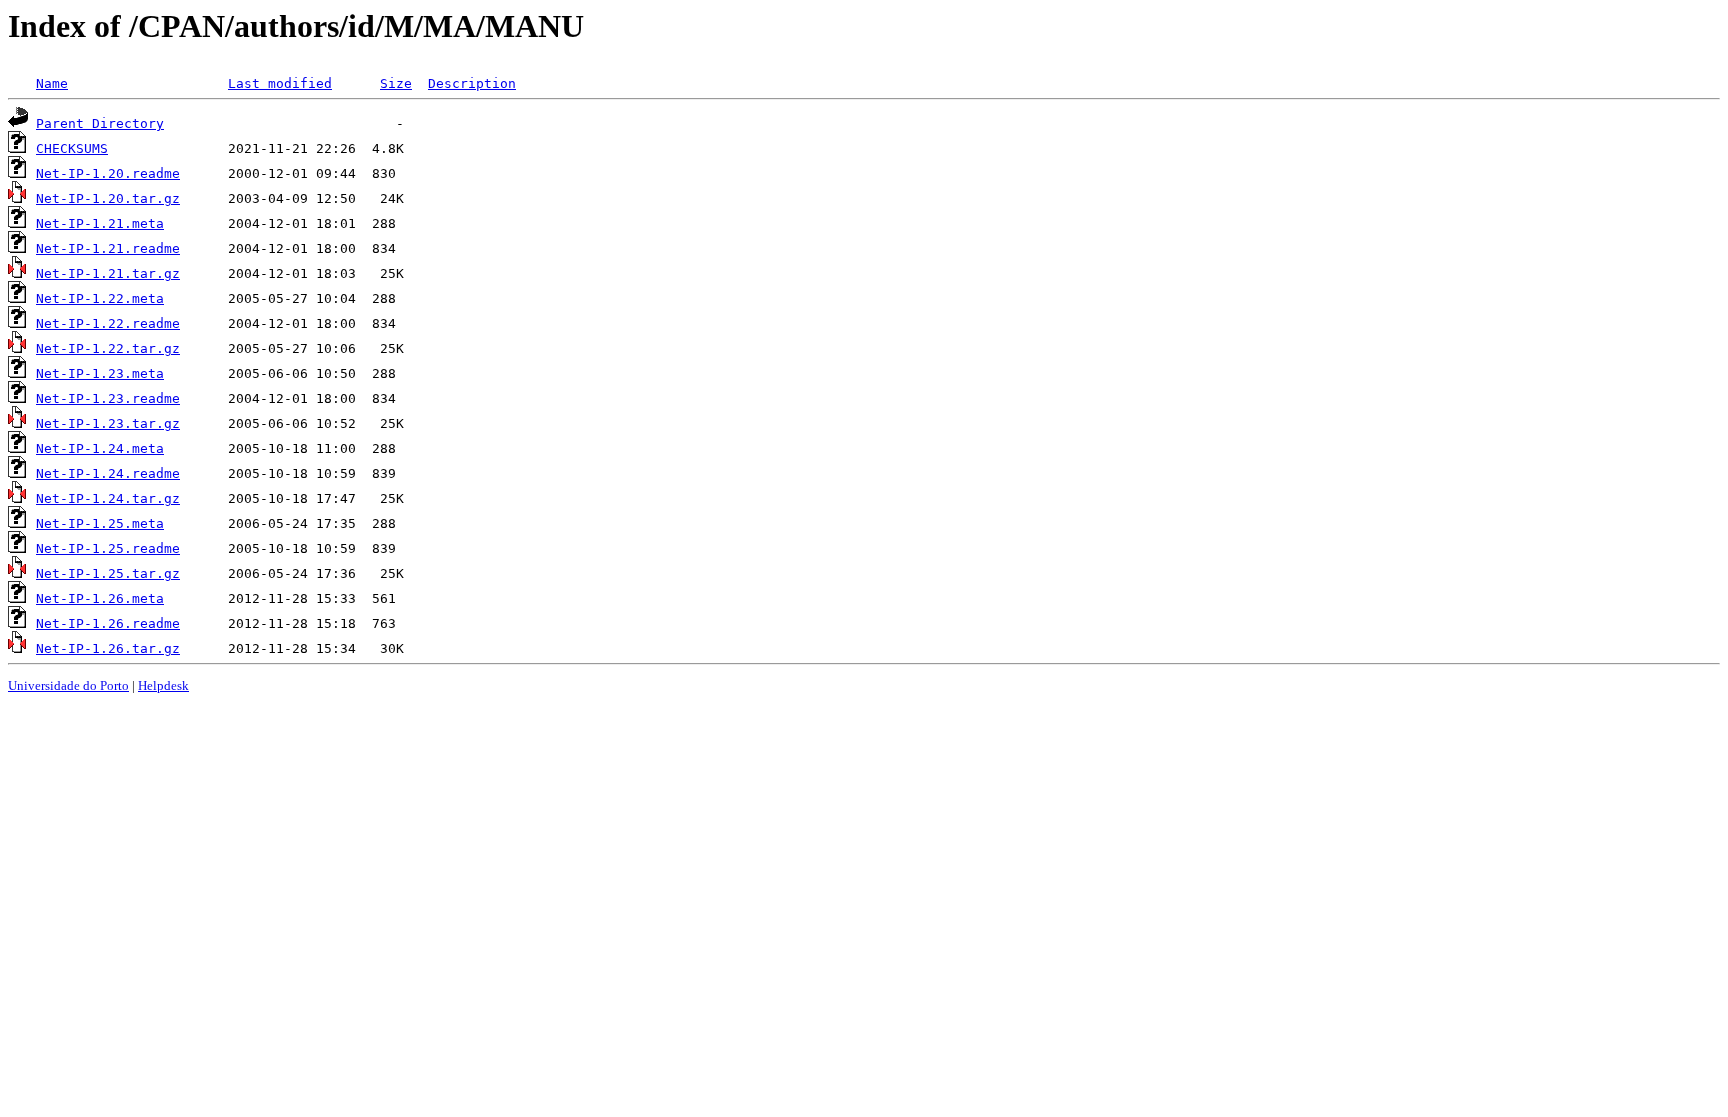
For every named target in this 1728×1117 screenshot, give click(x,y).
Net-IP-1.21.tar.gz (108, 273)
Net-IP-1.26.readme (108, 623)
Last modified (280, 83)
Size (396, 83)
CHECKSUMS (72, 148)
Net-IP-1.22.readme (108, 323)
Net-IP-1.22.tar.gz (108, 348)
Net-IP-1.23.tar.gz (108, 423)
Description (472, 83)
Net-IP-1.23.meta (100, 373)
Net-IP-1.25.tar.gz (108, 573)
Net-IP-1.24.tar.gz (108, 498)
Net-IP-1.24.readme (108, 473)
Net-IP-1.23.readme (108, 398)
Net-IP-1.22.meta (100, 298)
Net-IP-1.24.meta (100, 448)
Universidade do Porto (68, 685)
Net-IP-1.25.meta (100, 523)
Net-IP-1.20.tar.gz (108, 198)
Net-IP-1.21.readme (108, 248)
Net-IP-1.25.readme (108, 548)
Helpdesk (163, 685)
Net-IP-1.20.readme (108, 173)
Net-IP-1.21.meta (100, 223)
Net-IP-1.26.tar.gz (108, 648)
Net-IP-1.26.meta (100, 598)
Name (52, 83)
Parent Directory (100, 123)
